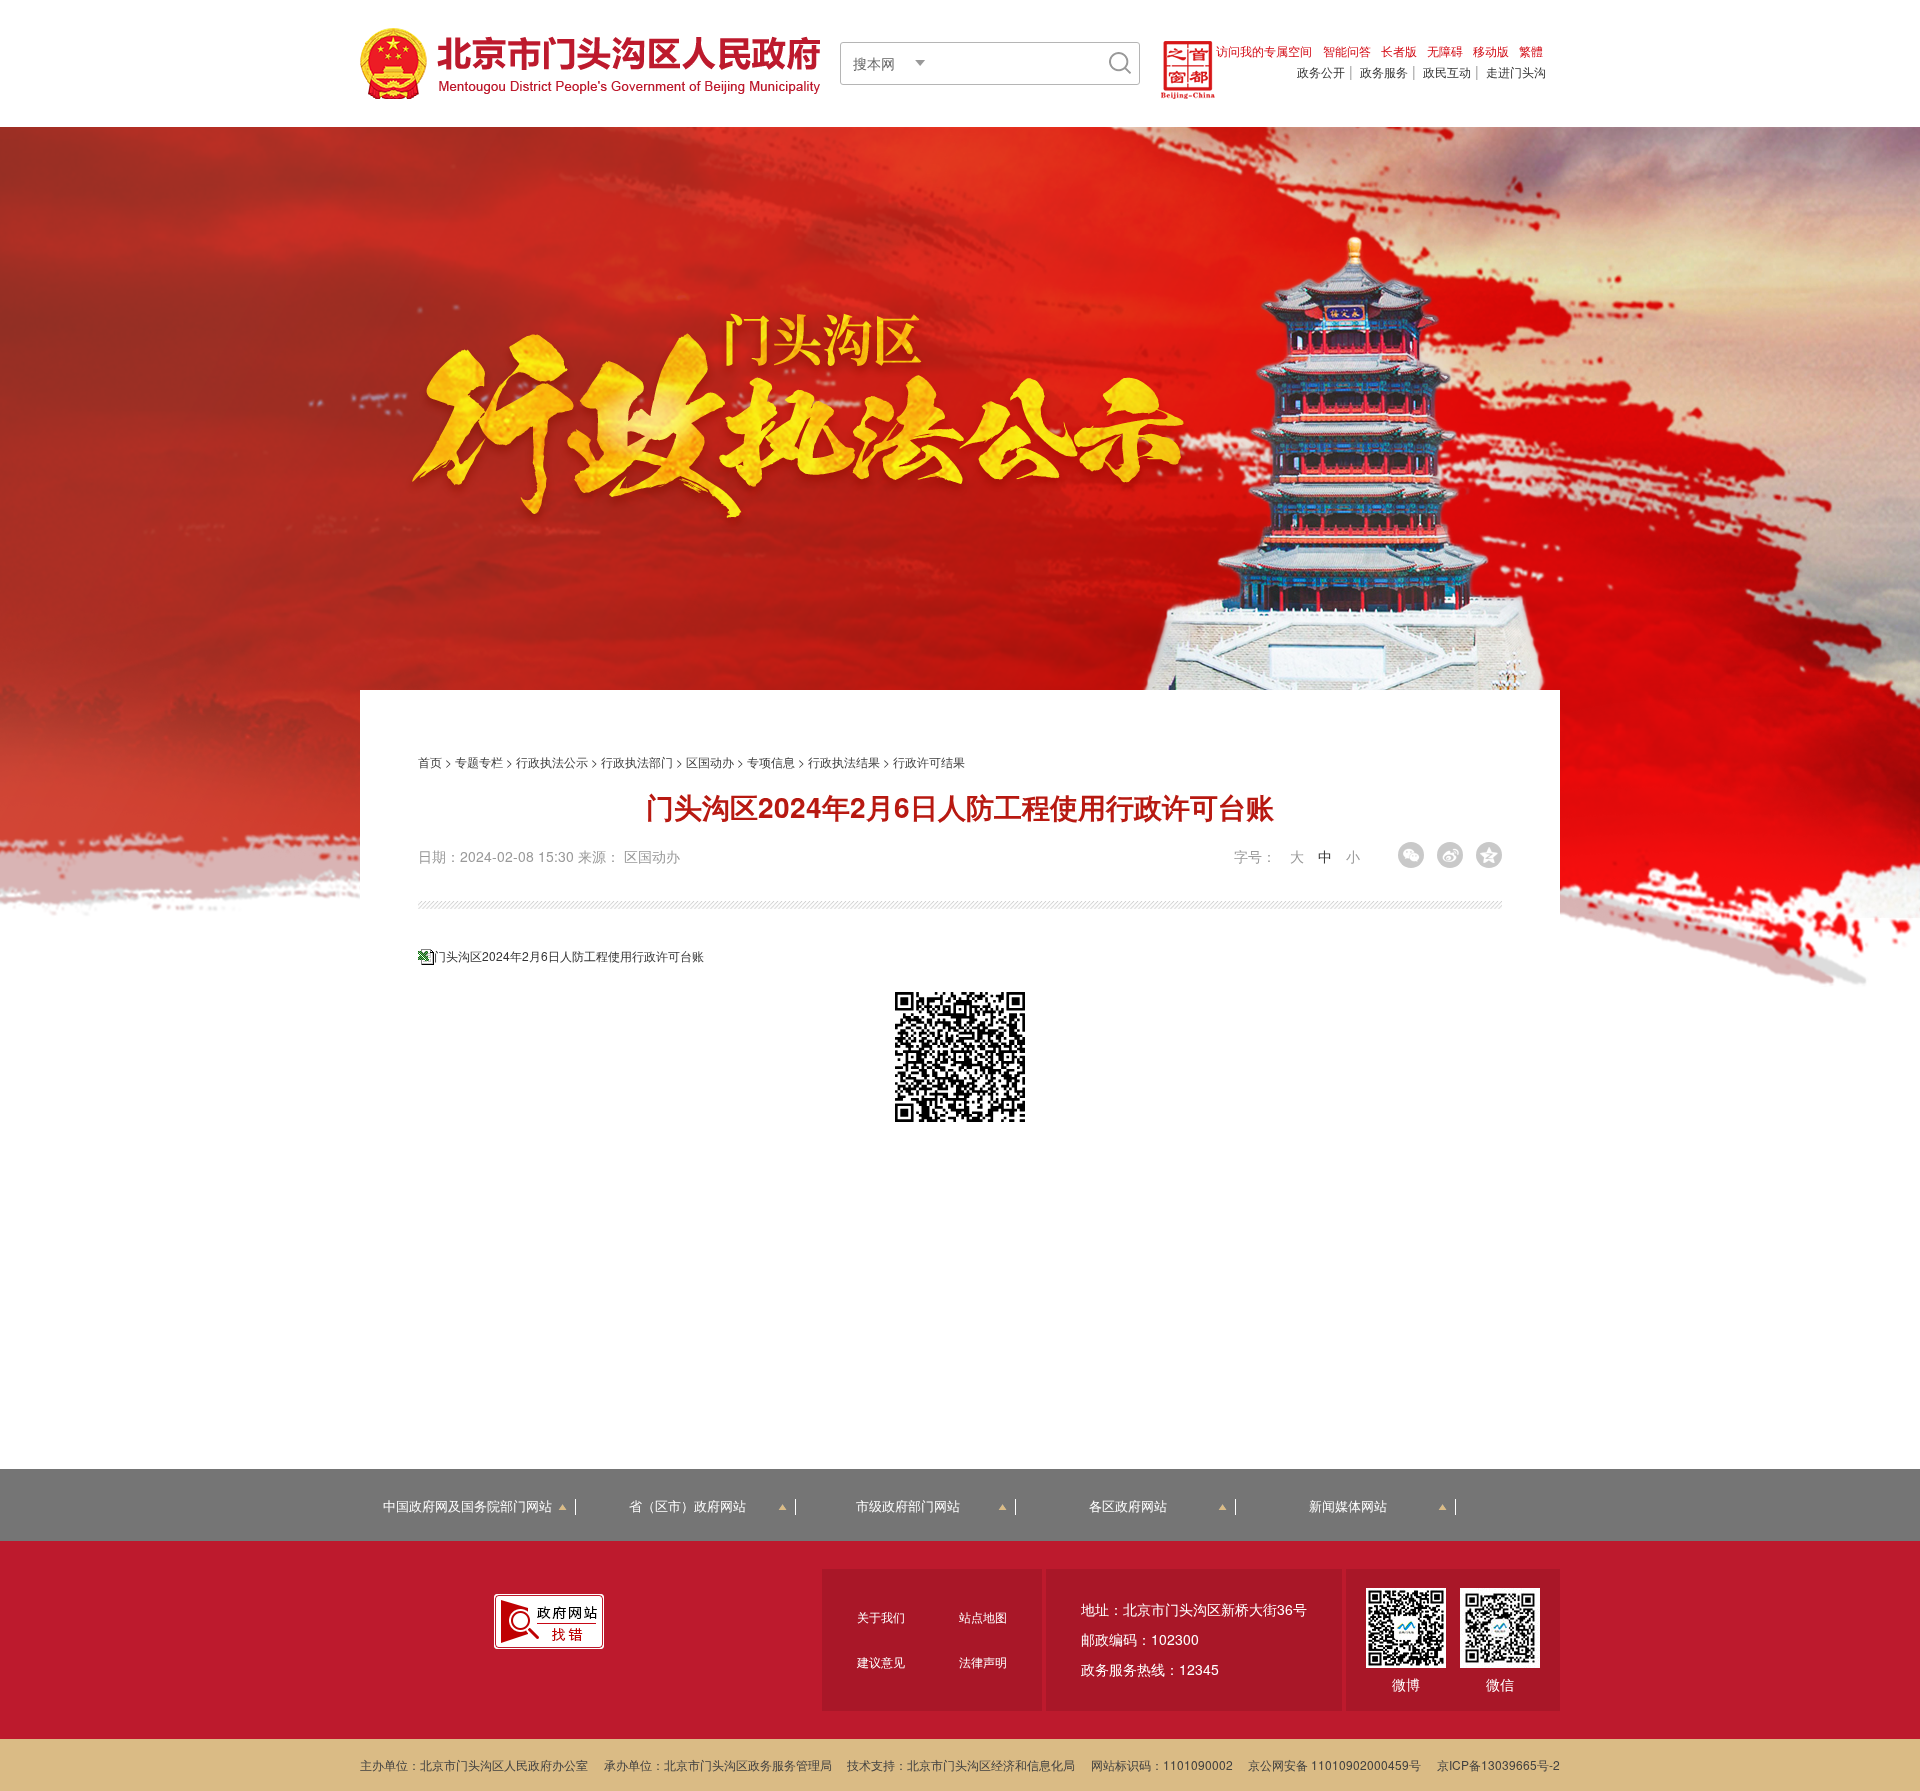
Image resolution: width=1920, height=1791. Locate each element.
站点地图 (983, 1616)
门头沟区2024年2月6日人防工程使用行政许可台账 (569, 955)
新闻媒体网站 (1348, 1506)
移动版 (1491, 50)
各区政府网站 (1128, 1506)
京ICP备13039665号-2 (1498, 1764)
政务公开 (1321, 72)
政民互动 (1447, 72)
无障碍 (1445, 50)
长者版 (1399, 50)
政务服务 (1384, 72)
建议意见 (881, 1661)
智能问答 (1347, 50)
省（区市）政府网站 (687, 1506)
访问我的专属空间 (1264, 50)
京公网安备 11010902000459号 (1334, 1764)
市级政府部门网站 (908, 1506)
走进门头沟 (1516, 72)
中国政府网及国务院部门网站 (467, 1506)
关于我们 (881, 1616)
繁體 (1531, 50)
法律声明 (983, 1661)
